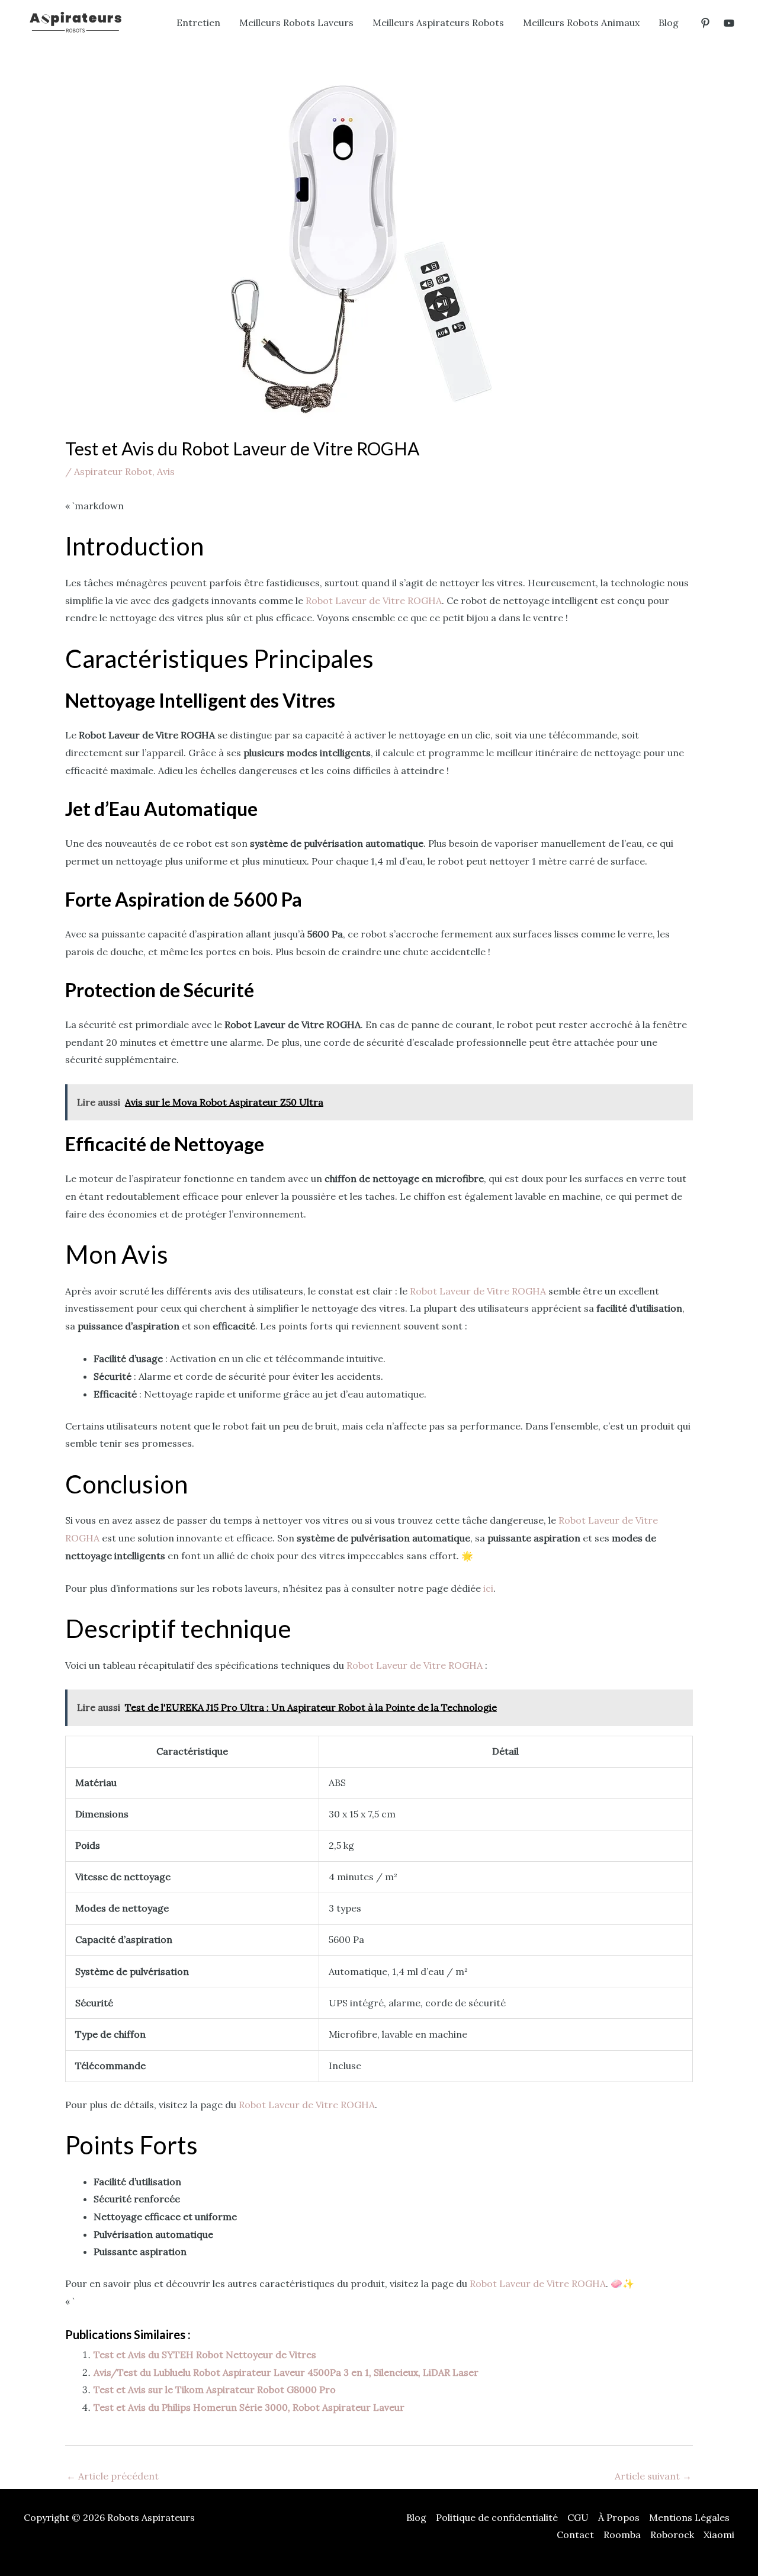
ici (488, 1588)
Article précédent (113, 2476)
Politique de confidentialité (497, 2517)
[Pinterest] (705, 23)
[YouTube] (729, 23)
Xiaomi (719, 2535)
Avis (166, 471)
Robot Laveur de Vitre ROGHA (374, 600)
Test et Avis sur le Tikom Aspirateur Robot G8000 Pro (215, 2389)
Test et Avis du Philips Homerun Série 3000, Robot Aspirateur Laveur (249, 2407)
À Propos (619, 2517)
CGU (578, 2517)
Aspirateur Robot (113, 471)
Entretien (198, 23)
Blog (669, 23)
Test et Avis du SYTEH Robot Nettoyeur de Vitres (205, 2355)
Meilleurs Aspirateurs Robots (438, 23)
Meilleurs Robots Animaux (581, 23)
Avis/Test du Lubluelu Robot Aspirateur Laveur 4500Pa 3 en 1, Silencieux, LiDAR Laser (286, 2372)
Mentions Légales (689, 2517)
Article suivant (653, 2476)
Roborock (672, 2535)
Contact (575, 2535)
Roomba (622, 2535)
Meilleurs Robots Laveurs (296, 23)
